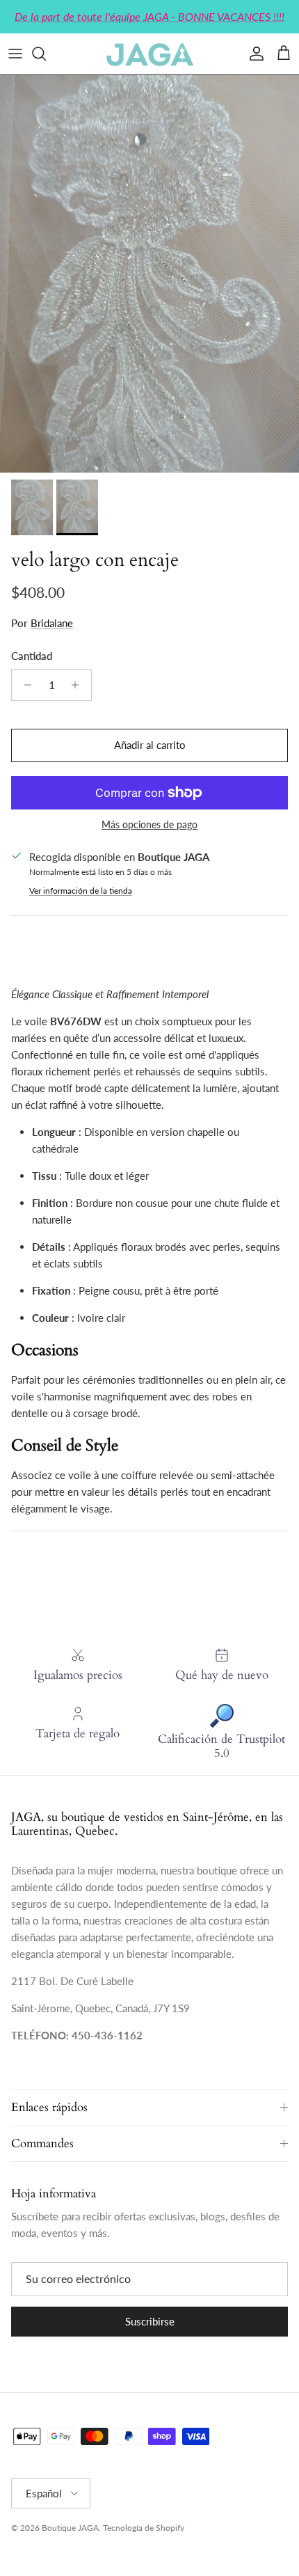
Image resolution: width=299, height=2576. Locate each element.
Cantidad (32, 656)
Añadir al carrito (150, 745)
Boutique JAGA (70, 2528)
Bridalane (52, 623)
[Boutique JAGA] (149, 54)
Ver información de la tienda (81, 891)
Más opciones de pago (149, 825)
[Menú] (15, 54)
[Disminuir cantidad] (24, 685)
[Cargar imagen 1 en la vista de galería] (149, 274)
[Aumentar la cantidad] (79, 685)
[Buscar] (46, 54)
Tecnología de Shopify (144, 2528)
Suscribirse (150, 2321)
